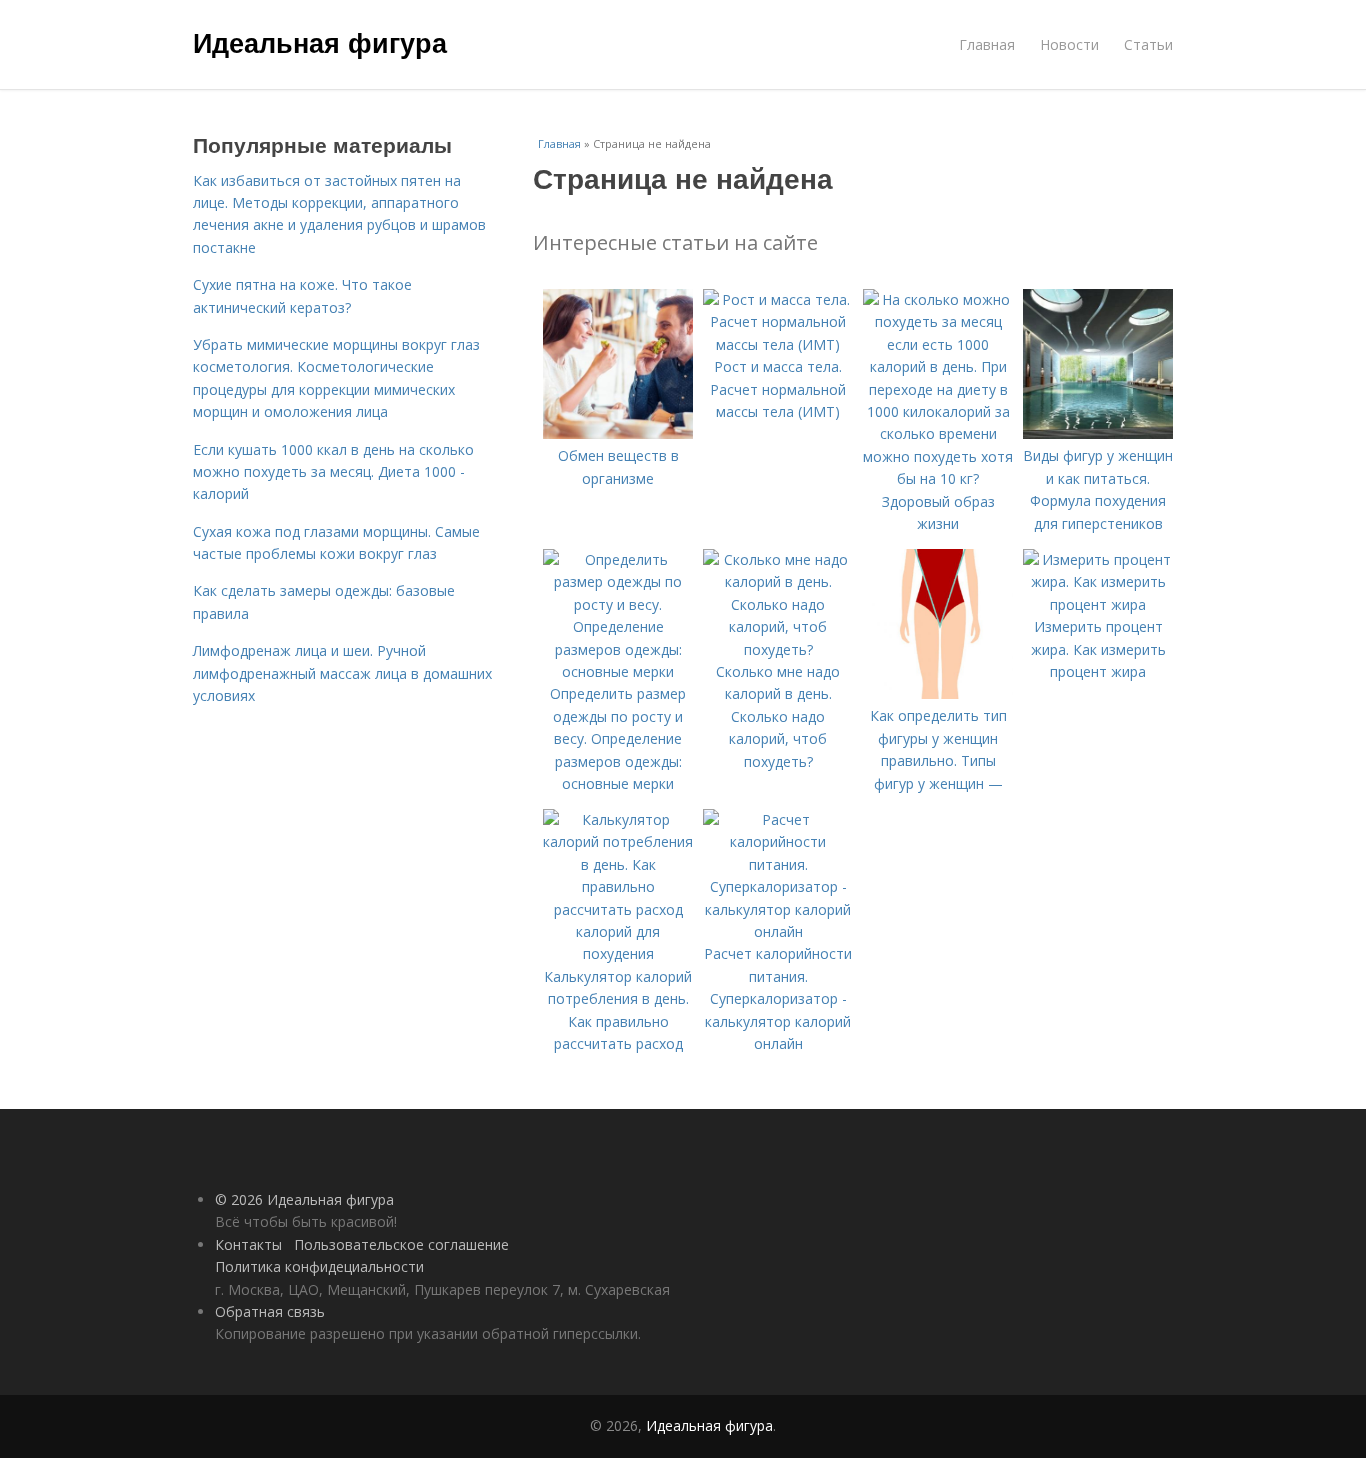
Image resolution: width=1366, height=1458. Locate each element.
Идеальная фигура (320, 42)
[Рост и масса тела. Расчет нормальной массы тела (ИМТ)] (778, 344)
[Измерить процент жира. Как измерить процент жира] (1098, 604)
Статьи (1148, 44)
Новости (1069, 44)
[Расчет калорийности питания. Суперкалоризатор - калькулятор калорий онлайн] (778, 931)
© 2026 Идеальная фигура (304, 1199)
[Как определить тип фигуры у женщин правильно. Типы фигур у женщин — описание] (938, 693)
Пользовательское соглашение (401, 1244)
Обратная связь (270, 1311)
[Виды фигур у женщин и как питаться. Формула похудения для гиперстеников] (1098, 433)
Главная (987, 44)
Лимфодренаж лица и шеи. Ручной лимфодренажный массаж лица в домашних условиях (342, 673)
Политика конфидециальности (319, 1266)
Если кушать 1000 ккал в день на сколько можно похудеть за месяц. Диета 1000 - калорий (333, 472)
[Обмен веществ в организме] (618, 433)
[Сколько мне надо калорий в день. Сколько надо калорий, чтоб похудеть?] (778, 649)
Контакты (248, 1244)
